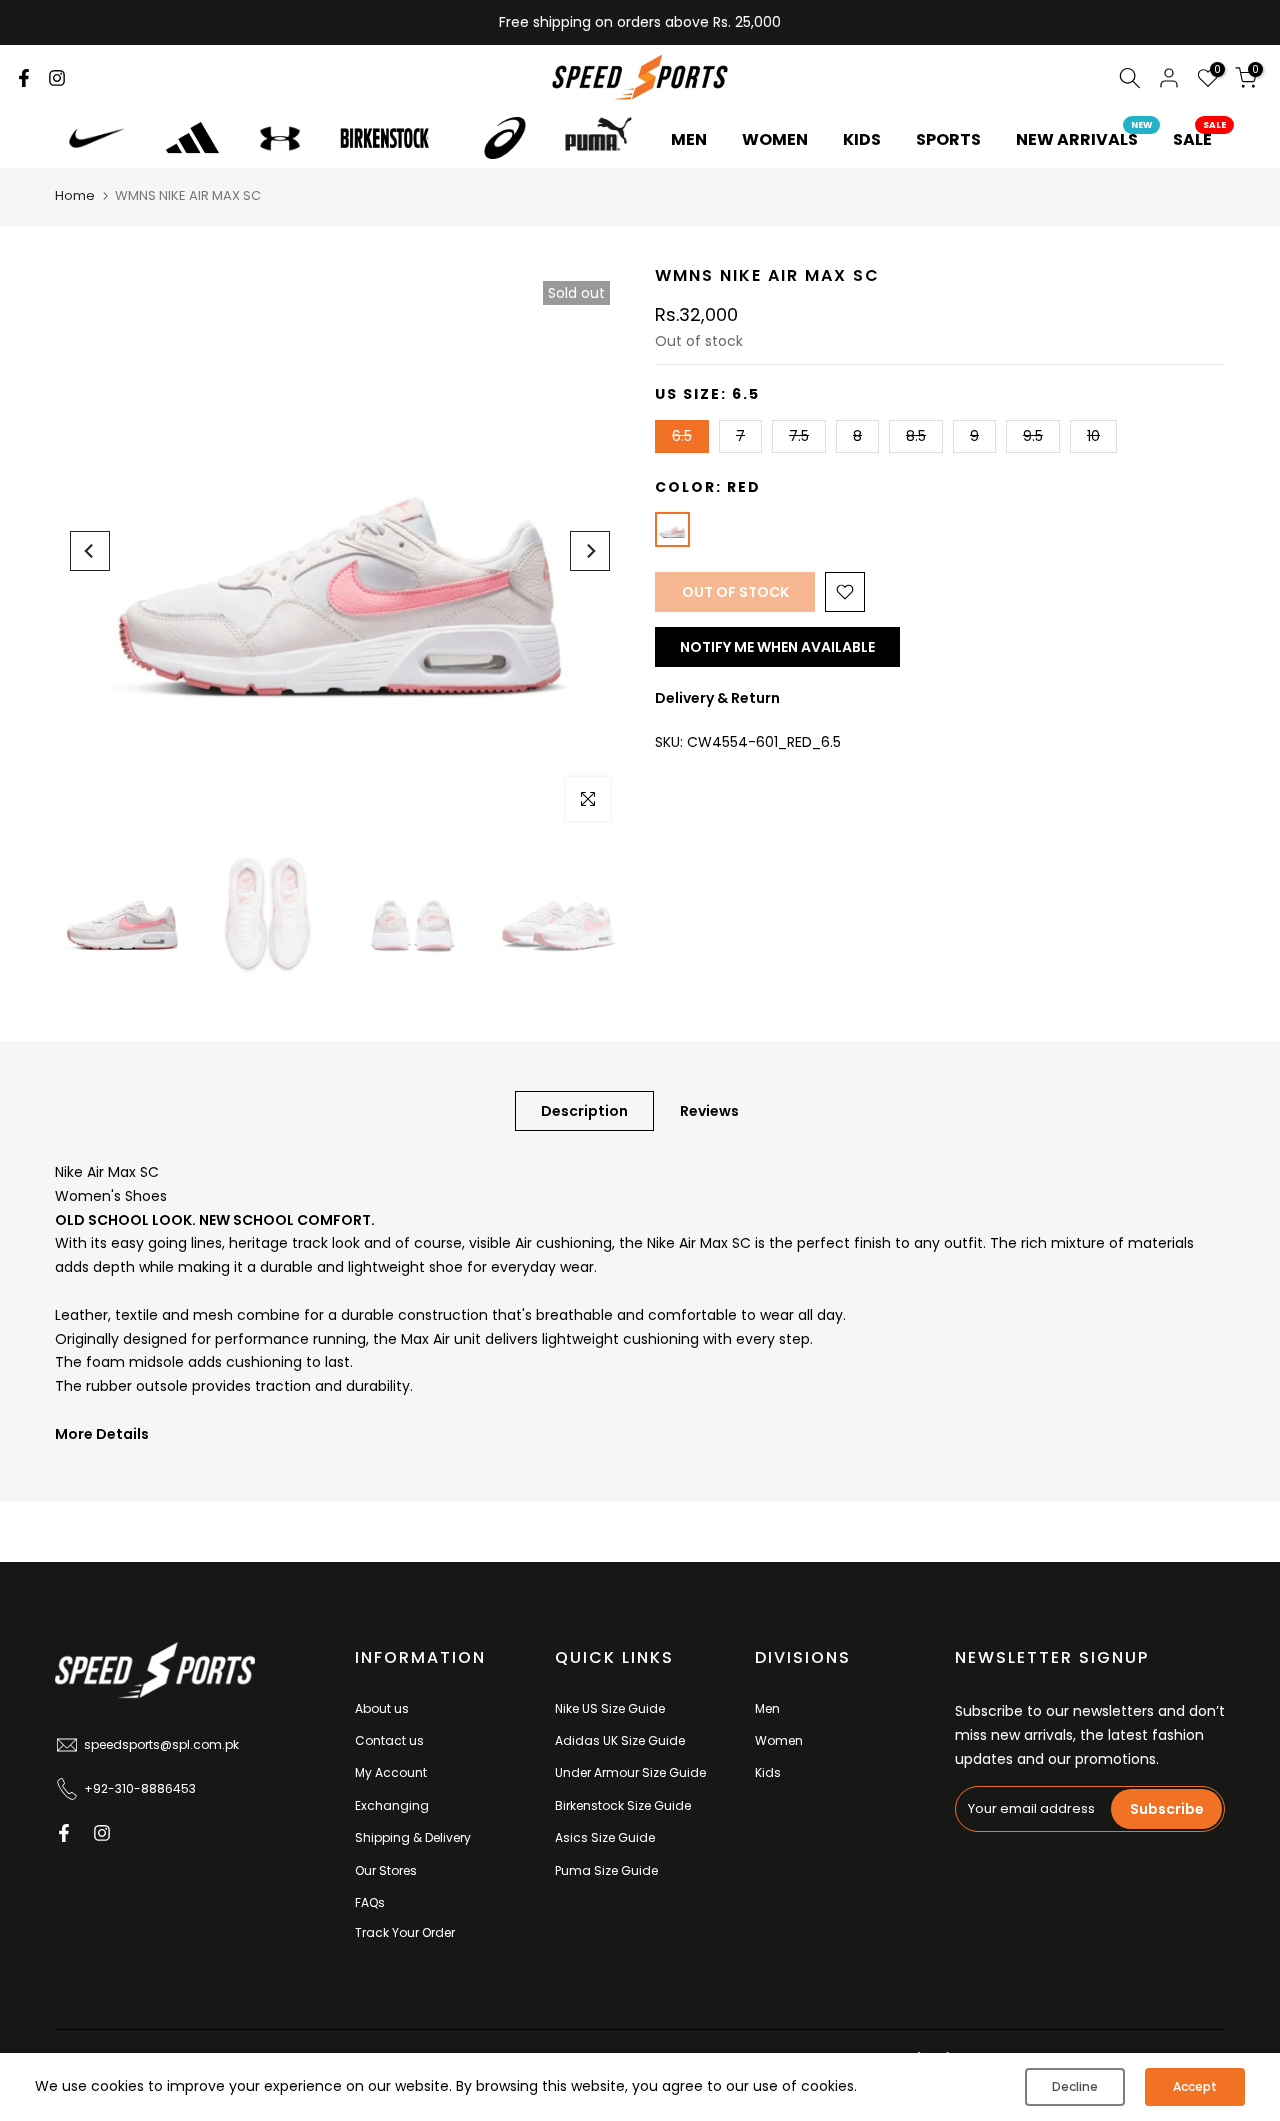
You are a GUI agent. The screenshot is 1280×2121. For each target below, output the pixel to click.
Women (779, 1740)
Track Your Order (405, 1932)
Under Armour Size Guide (630, 1772)
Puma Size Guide (606, 1870)
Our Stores (386, 1870)
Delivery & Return (717, 698)
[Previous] (90, 551)
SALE (1200, 139)
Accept (1195, 2086)
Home (75, 195)
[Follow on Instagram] (57, 78)
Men (767, 1708)
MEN (689, 139)
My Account (391, 1772)
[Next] (590, 551)
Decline (1075, 2086)
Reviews (709, 1111)
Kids (768, 1772)
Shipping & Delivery (413, 1837)
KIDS (862, 139)
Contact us (389, 1740)
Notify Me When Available (777, 647)
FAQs (370, 1902)
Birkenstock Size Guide (623, 1805)
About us (382, 1708)
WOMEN (775, 139)
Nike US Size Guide (610, 1708)
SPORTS (948, 139)
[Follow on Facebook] (24, 78)
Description (584, 1111)
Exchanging (392, 1805)
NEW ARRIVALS (1084, 139)
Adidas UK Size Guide (620, 1740)
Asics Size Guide (605, 1837)
